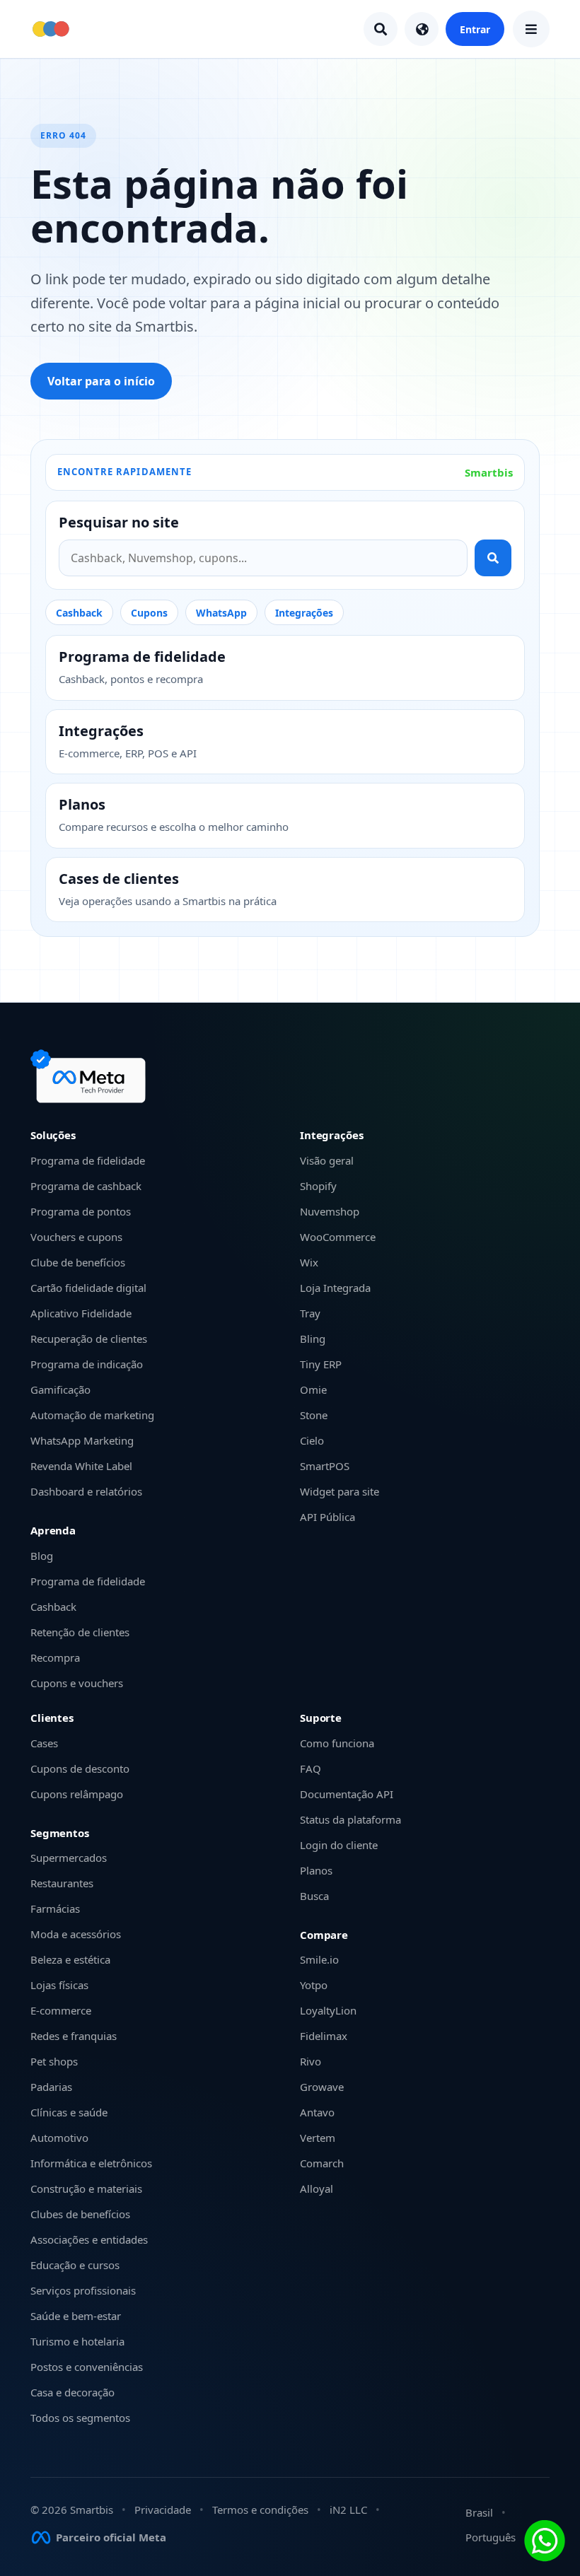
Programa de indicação (87, 1364)
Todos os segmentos (80, 2418)
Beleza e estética (70, 1959)
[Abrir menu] (531, 29)
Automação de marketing (92, 1415)
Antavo (317, 2112)
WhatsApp (221, 613)
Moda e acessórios (76, 1934)
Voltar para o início (101, 381)
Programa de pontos (81, 1211)
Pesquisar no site (119, 523)
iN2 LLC (348, 2510)
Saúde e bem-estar (76, 2316)
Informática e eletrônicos (91, 2163)
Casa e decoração (72, 2392)
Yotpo (314, 1985)
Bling (313, 1339)
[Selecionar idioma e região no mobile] (422, 29)
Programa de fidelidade (88, 1160)
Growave (322, 2087)
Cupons (149, 613)
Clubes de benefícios (80, 2214)
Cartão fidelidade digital (88, 1288)
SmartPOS (325, 1466)
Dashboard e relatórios (86, 1491)
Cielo (312, 1440)
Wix (309, 1262)
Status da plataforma (350, 1819)
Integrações (304, 613)
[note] (91, 1076)
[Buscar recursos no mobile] (381, 29)
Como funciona (337, 1743)
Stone (314, 1415)
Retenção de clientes (80, 1632)
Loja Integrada (335, 1288)
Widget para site (340, 1491)
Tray (310, 1313)
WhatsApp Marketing (82, 1440)
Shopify (318, 1186)
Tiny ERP (321, 1364)
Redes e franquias (74, 2036)
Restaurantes (62, 1883)
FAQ (311, 1768)
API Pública (327, 1517)
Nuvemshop (330, 1211)
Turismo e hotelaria (77, 2341)
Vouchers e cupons (76, 1237)
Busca (314, 1896)
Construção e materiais (86, 2189)
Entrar (475, 29)
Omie (313, 1389)
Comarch (322, 2163)
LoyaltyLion (328, 2010)
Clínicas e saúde (69, 2112)
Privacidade (163, 2510)
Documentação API (347, 1794)
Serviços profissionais (83, 2290)
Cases (44, 1743)
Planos (316, 1870)
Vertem (318, 2138)
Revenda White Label (81, 1466)
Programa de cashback (86, 1186)
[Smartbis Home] (51, 29)
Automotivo (59, 2138)
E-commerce (61, 2010)
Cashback (79, 613)
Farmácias (55, 1908)
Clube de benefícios (78, 1262)
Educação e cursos (75, 2265)
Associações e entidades (89, 2239)
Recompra (55, 1657)
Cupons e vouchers (77, 1683)
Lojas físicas (59, 1985)
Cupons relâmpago (77, 1794)
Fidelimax (324, 2036)
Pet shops (54, 2061)
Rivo (311, 2061)
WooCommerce (338, 1237)
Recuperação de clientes (89, 1339)
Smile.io (319, 1959)
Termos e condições (260, 2510)
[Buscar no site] (493, 558)
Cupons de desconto (80, 1768)
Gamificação (60, 1389)
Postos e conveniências (87, 2367)
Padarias (51, 2087)
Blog (42, 1556)
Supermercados (69, 1858)
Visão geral (327, 1160)
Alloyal (317, 2189)
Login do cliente (339, 1845)
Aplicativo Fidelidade (81, 1313)
